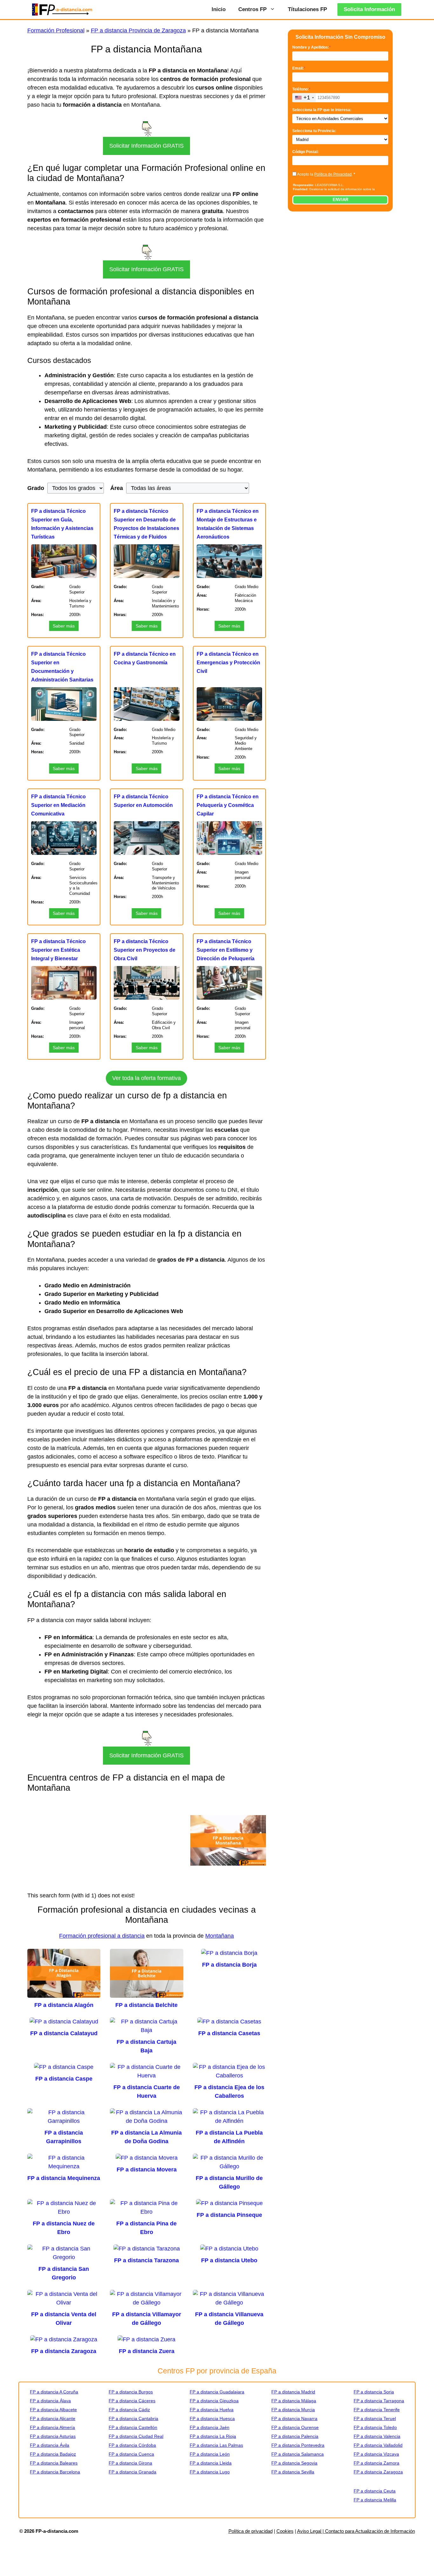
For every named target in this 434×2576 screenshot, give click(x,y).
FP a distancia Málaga (294, 2401)
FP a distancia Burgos (131, 2392)
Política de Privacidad (333, 174)
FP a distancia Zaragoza (64, 2351)
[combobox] (304, 98)
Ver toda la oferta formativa (146, 1078)
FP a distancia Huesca (212, 2418)
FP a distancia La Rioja (213, 2436)
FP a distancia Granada (132, 2472)
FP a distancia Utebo (229, 2260)
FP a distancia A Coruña (54, 2392)
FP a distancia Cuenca (131, 2454)
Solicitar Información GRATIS (146, 146)
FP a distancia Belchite (146, 2005)
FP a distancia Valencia (377, 2436)
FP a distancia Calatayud (64, 2033)
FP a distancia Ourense (295, 2427)
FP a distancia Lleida (211, 2463)
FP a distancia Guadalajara (217, 2392)
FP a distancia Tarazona (146, 2260)
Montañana (220, 1936)
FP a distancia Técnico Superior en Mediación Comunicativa (58, 805)
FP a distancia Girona (130, 2463)
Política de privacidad (251, 2531)
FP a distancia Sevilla (293, 2472)
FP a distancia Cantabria (133, 2418)
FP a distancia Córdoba (132, 2445)
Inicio (219, 9)
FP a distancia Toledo (375, 2427)
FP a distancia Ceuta (375, 2491)
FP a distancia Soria (374, 2392)
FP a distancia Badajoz (53, 2454)
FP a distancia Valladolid (378, 2445)
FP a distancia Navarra (294, 2418)
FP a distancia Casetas (229, 2033)
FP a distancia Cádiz (129, 2410)
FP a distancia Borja (229, 1965)
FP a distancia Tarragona (379, 2401)
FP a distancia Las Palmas (216, 2445)
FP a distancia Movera (147, 2170)
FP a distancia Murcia (293, 2410)
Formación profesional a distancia (102, 1936)
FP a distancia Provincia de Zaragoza (138, 30)
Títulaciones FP (307, 9)
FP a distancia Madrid (293, 2392)
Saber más (64, 626)
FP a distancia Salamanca (298, 2454)
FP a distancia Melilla (375, 2500)
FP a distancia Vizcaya (376, 2454)
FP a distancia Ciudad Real (136, 2436)
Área (117, 488)
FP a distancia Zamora (376, 2463)
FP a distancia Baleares (54, 2463)
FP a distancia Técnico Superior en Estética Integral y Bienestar (58, 950)
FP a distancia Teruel (375, 2418)
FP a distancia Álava (50, 2401)
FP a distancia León (210, 2454)
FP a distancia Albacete (53, 2410)
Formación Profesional (56, 30)
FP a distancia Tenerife (377, 2410)
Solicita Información (369, 9)
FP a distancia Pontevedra (298, 2445)
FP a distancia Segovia (294, 2463)
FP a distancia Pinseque (229, 2215)
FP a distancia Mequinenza (64, 2178)
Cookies (285, 2531)
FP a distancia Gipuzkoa (214, 2401)
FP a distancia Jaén (210, 2427)
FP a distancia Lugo (210, 2472)
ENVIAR (340, 200)
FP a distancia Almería (52, 2427)
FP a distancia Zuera (147, 2351)
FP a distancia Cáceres (132, 2401)
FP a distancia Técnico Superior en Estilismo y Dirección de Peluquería (226, 950)
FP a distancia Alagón (64, 2005)
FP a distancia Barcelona (55, 2472)
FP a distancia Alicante (53, 2418)
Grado (36, 488)
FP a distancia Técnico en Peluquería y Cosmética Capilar (228, 805)
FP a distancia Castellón (133, 2427)
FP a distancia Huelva (212, 2410)
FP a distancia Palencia (295, 2436)
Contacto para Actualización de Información (370, 2531)
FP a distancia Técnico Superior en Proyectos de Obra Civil (145, 950)
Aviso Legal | (311, 2531)
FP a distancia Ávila (50, 2445)
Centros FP (252, 9)
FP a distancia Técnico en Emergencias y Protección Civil (228, 663)
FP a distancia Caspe (64, 2079)
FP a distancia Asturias (53, 2436)
